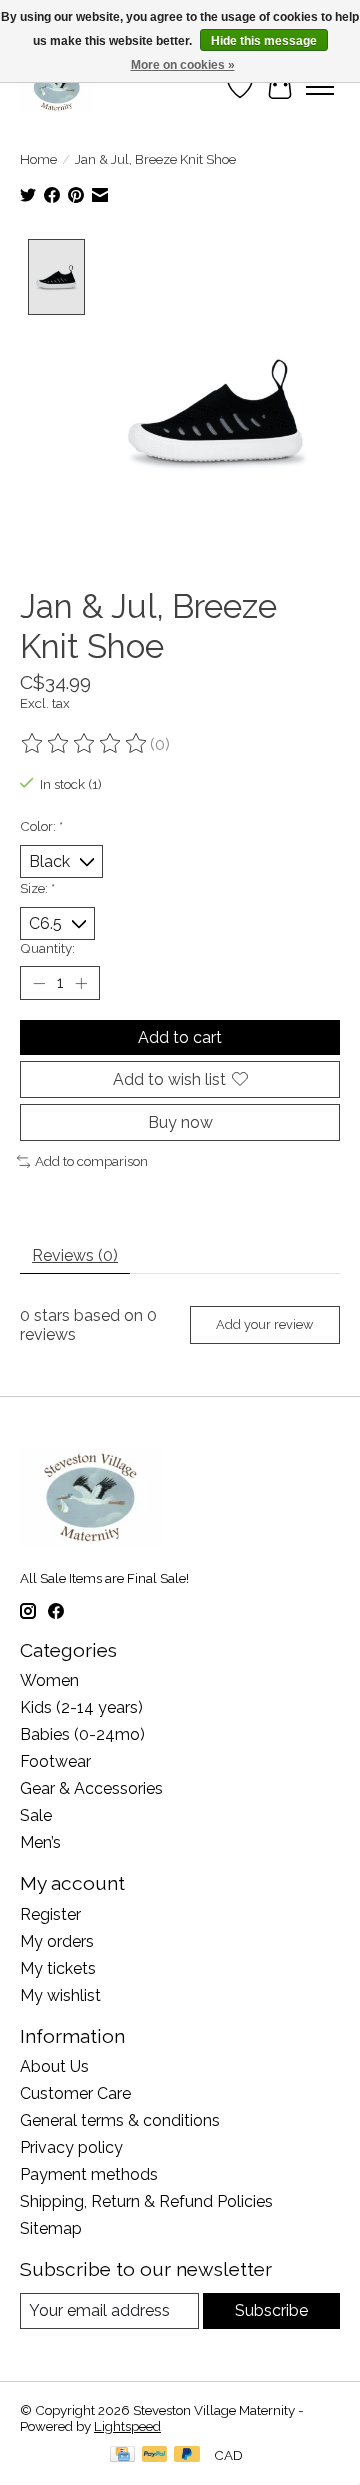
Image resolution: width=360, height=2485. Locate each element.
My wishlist (60, 1995)
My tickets (58, 1968)
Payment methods (89, 2174)
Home (38, 159)
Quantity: (47, 948)
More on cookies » (183, 65)
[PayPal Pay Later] (187, 2455)
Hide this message (264, 41)
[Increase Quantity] (81, 983)
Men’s (40, 1842)
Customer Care (75, 2093)
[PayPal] (155, 2455)
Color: (41, 826)
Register (50, 1914)
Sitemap (51, 2228)
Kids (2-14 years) (81, 1707)
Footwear (55, 1761)
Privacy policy (71, 2147)
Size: (37, 888)
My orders (57, 1941)
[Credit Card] (122, 2455)
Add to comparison (91, 1161)
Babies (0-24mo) (82, 1734)
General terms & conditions (120, 2120)
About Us (54, 2066)
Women (49, 1680)
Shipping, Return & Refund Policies (146, 2201)
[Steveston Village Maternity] (57, 87)
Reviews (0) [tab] (75, 1255)
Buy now (180, 1122)
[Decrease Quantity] (39, 983)
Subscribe (271, 2310)
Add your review (264, 1324)
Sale (36, 1815)
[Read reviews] (85, 744)
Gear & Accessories (91, 1788)
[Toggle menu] (320, 87)
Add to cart (180, 1037)
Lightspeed (127, 2426)
